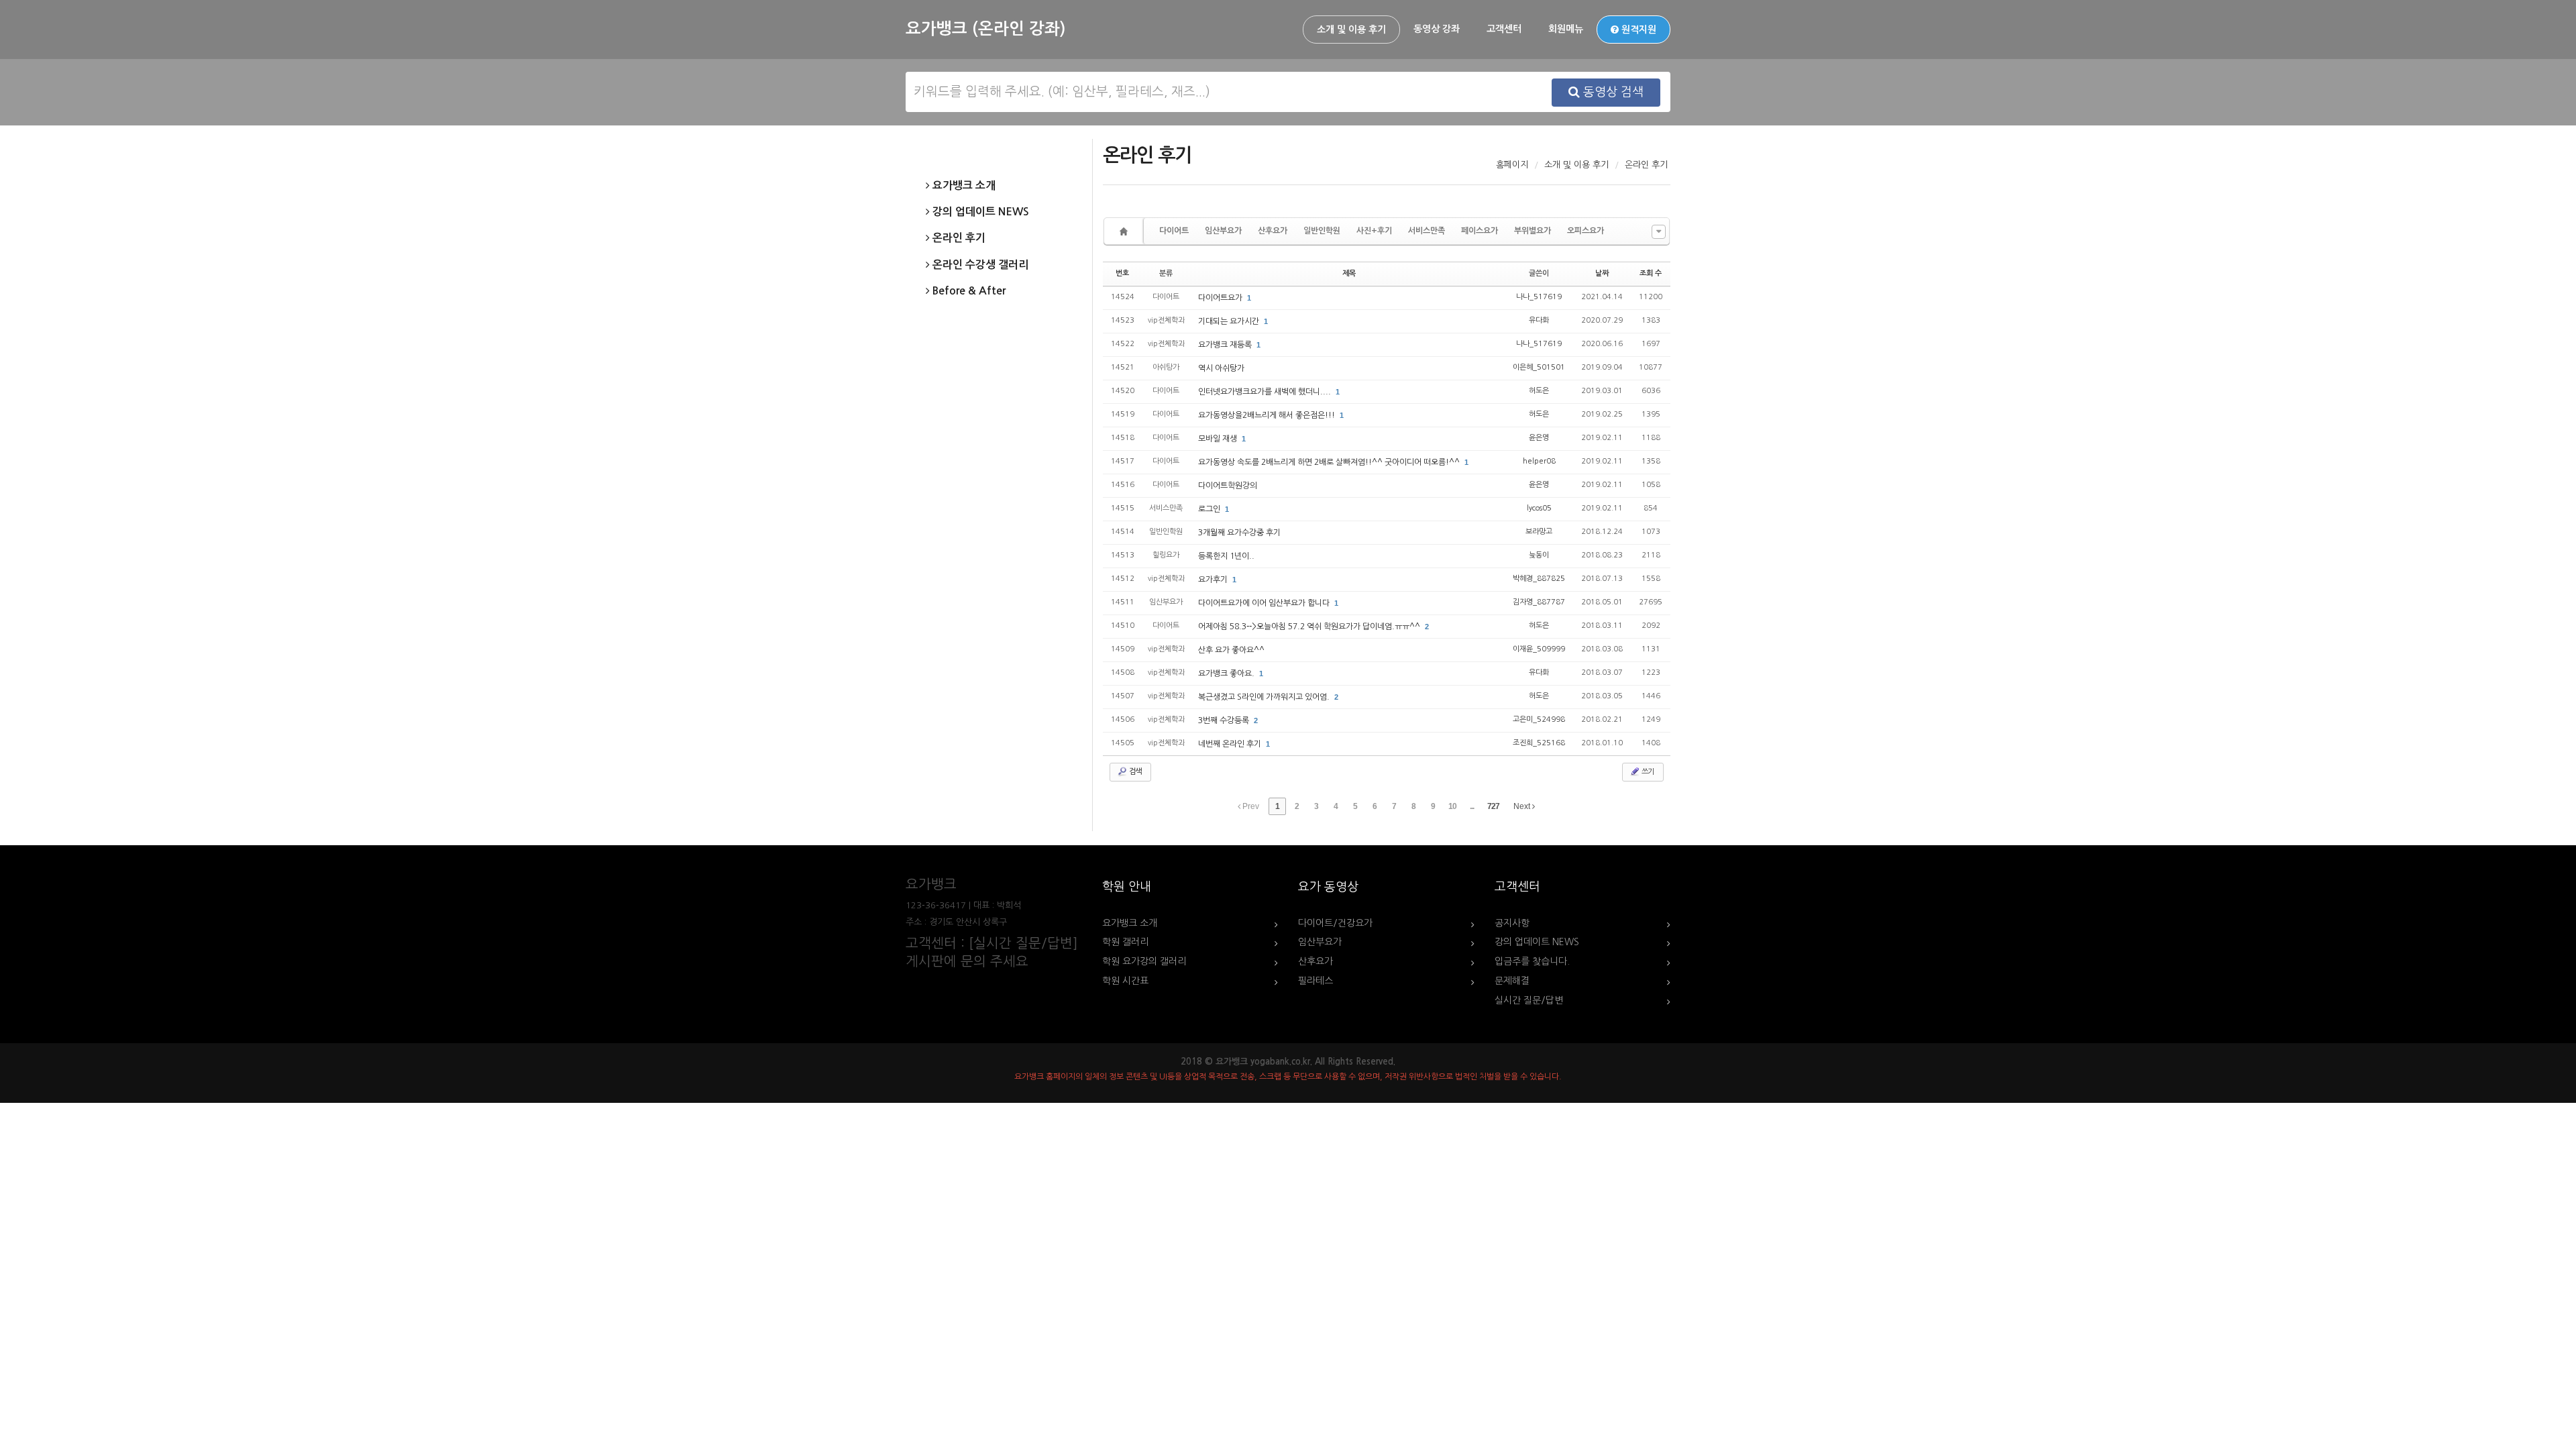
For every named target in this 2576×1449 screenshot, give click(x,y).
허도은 (1539, 391)
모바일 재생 (1219, 439)
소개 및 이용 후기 (1351, 30)
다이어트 (1174, 231)
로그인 (1210, 509)
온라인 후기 (958, 238)
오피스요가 (1586, 231)
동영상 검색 (1612, 92)
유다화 (1539, 320)
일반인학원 (1322, 231)
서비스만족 (1427, 231)
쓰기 (1647, 772)
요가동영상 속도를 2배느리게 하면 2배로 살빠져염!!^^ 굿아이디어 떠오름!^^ (1330, 462)
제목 (1349, 273)
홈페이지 (1512, 165)
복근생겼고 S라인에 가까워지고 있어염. (1265, 697)
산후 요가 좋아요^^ (1231, 650)
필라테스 (1316, 981)
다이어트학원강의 (1228, 486)
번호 (1122, 273)
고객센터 (1504, 29)
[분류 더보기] (1659, 232)
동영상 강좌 (1437, 29)
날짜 (1602, 273)
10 (1452, 806)
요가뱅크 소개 (963, 185)
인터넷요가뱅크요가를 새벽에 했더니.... (1266, 392)
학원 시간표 (1125, 981)
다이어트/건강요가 (1335, 923)
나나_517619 (1539, 297)
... (1472, 806)
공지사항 (1512, 923)
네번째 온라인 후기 (1231, 744)
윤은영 (1539, 438)
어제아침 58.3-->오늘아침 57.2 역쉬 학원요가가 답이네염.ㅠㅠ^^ (1310, 627)
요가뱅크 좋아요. (1227, 674)
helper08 (1539, 461)
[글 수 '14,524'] (1126, 231)
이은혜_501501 (1539, 367)
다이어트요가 (1221, 298)
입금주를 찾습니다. (1532, 961)
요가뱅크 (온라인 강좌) (985, 29)
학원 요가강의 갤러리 (1144, 961)
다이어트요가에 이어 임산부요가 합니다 (1265, 603)
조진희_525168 (1539, 743)
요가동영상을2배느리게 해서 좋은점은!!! (1268, 415)
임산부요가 (1223, 231)
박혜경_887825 (1539, 579)
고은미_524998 (1539, 719)
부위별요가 (1533, 231)
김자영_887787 (1539, 602)
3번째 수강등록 (1225, 720)
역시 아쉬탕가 (1221, 368)
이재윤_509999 (1539, 649)
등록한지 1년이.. (1226, 556)
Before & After (968, 291)
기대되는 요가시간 (1230, 321)
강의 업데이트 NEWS (979, 212)
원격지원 (1638, 30)
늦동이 (1539, 555)
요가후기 (1214, 580)
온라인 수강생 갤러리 (979, 265)
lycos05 (1539, 508)
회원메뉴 (1566, 29)
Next (1523, 806)
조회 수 (1651, 273)
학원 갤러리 (1125, 942)
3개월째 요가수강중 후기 (1239, 533)
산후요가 (1273, 231)
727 (1493, 806)
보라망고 (1539, 532)
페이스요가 (1480, 231)
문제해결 (1512, 981)
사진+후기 (1374, 231)
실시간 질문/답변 (1529, 1000)
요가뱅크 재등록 (1226, 345)
